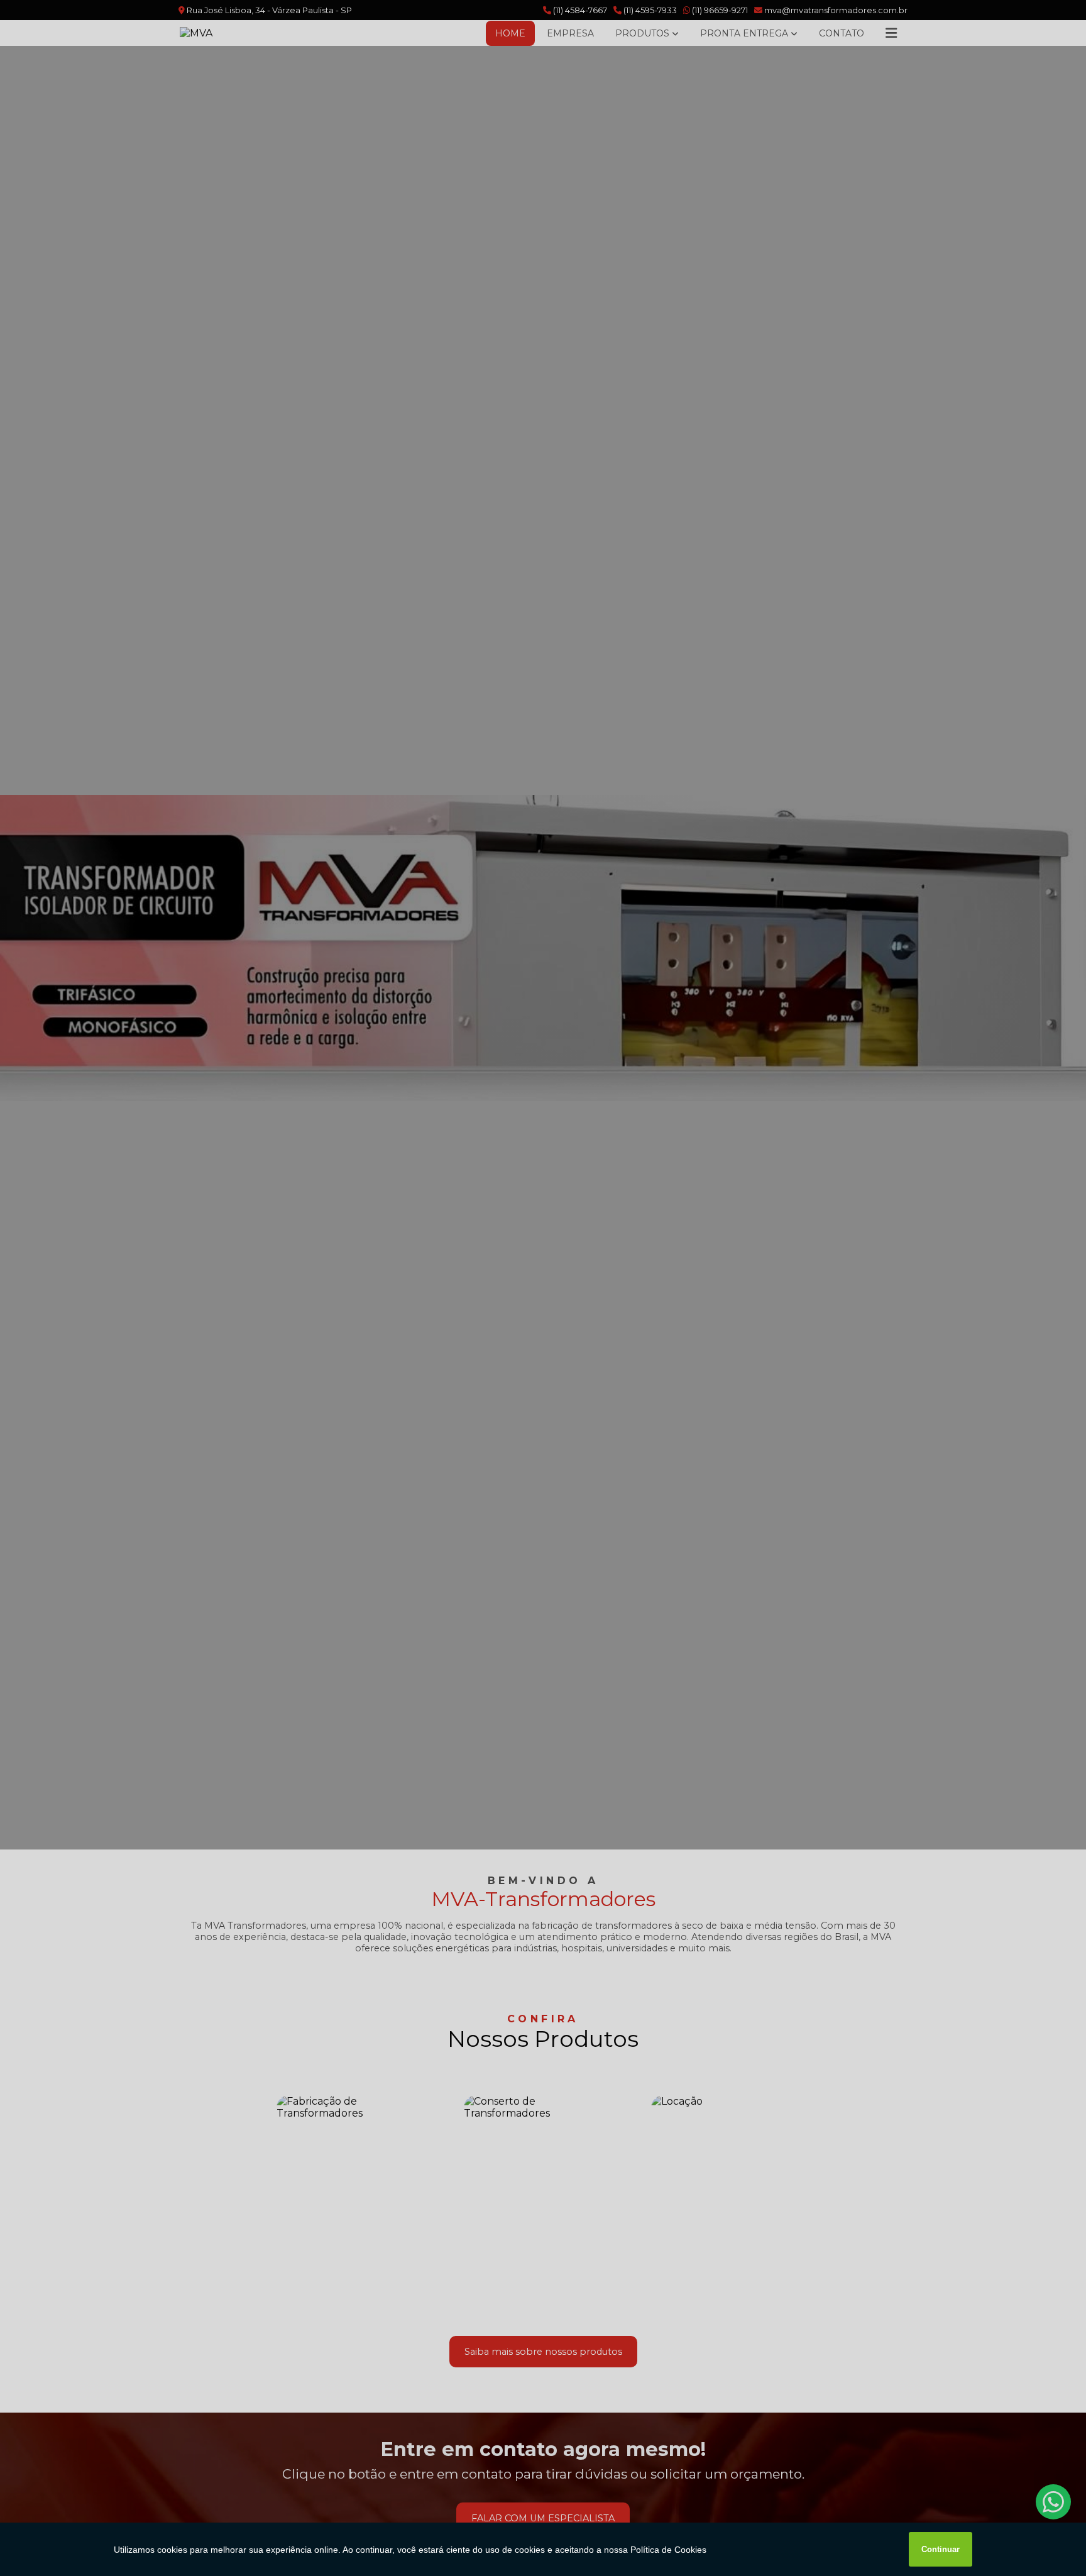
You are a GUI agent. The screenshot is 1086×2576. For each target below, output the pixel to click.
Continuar (941, 2549)
